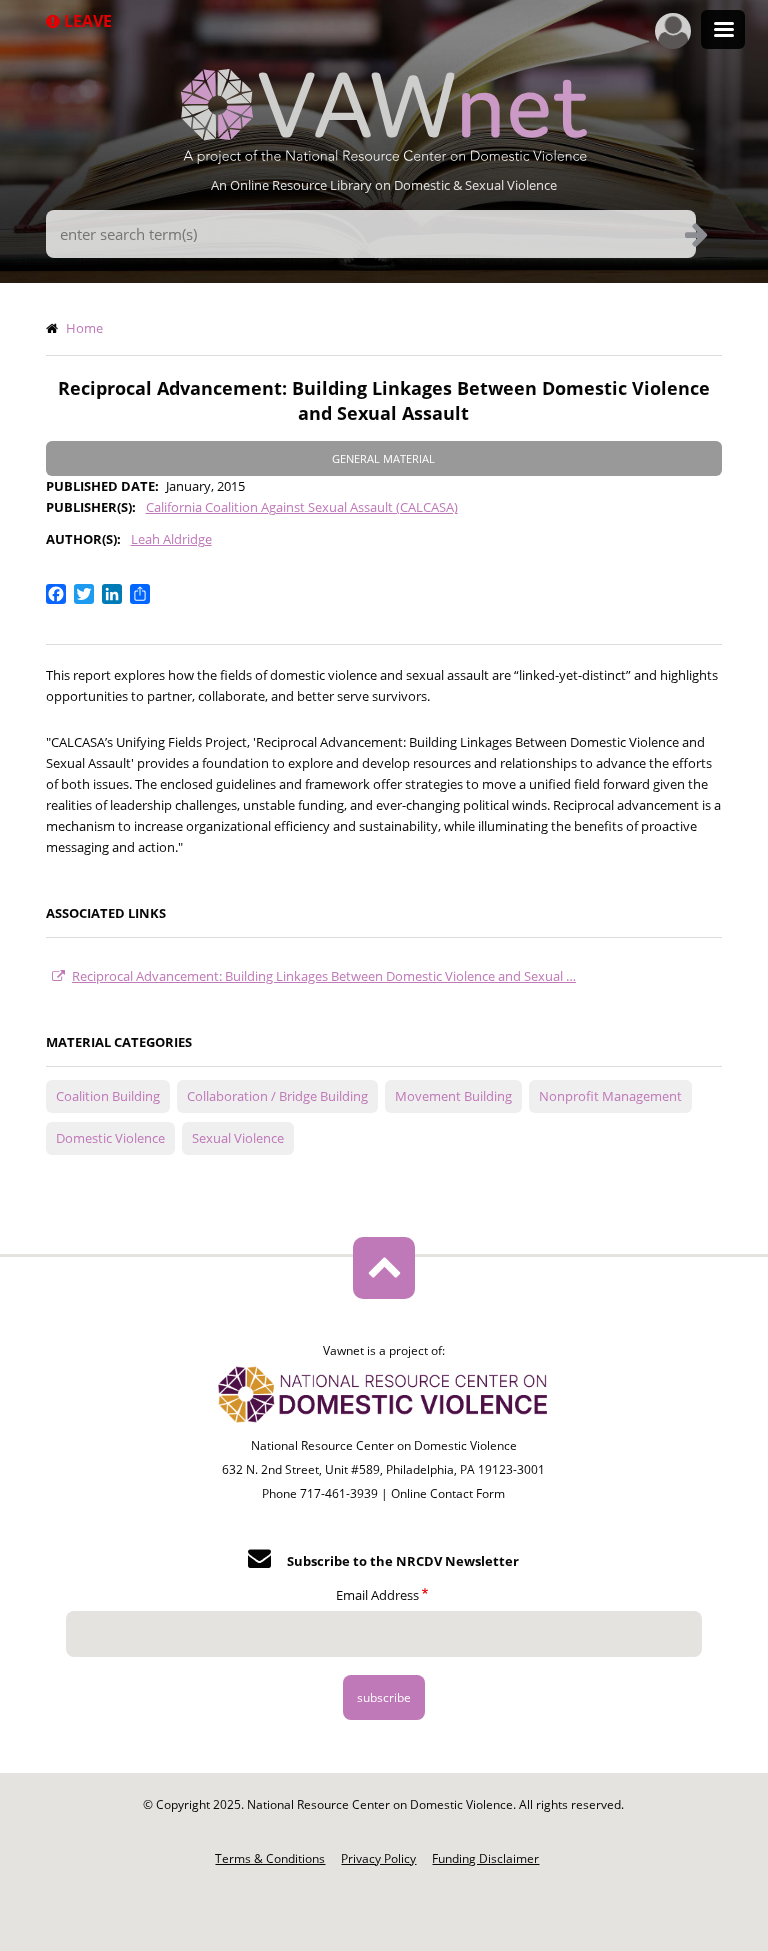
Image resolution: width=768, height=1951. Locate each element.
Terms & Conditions (270, 1858)
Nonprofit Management (610, 1096)
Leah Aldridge (171, 539)
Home (84, 328)
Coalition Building (108, 1096)
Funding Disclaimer (485, 1858)
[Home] (383, 158)
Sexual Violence (238, 1138)
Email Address (377, 1595)
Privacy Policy (378, 1858)
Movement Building (453, 1096)
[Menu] (723, 31)
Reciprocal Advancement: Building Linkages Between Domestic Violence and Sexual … (324, 976)
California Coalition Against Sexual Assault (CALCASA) (302, 507)
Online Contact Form (448, 1493)
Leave (86, 21)
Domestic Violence (110, 1138)
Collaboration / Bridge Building (277, 1096)
